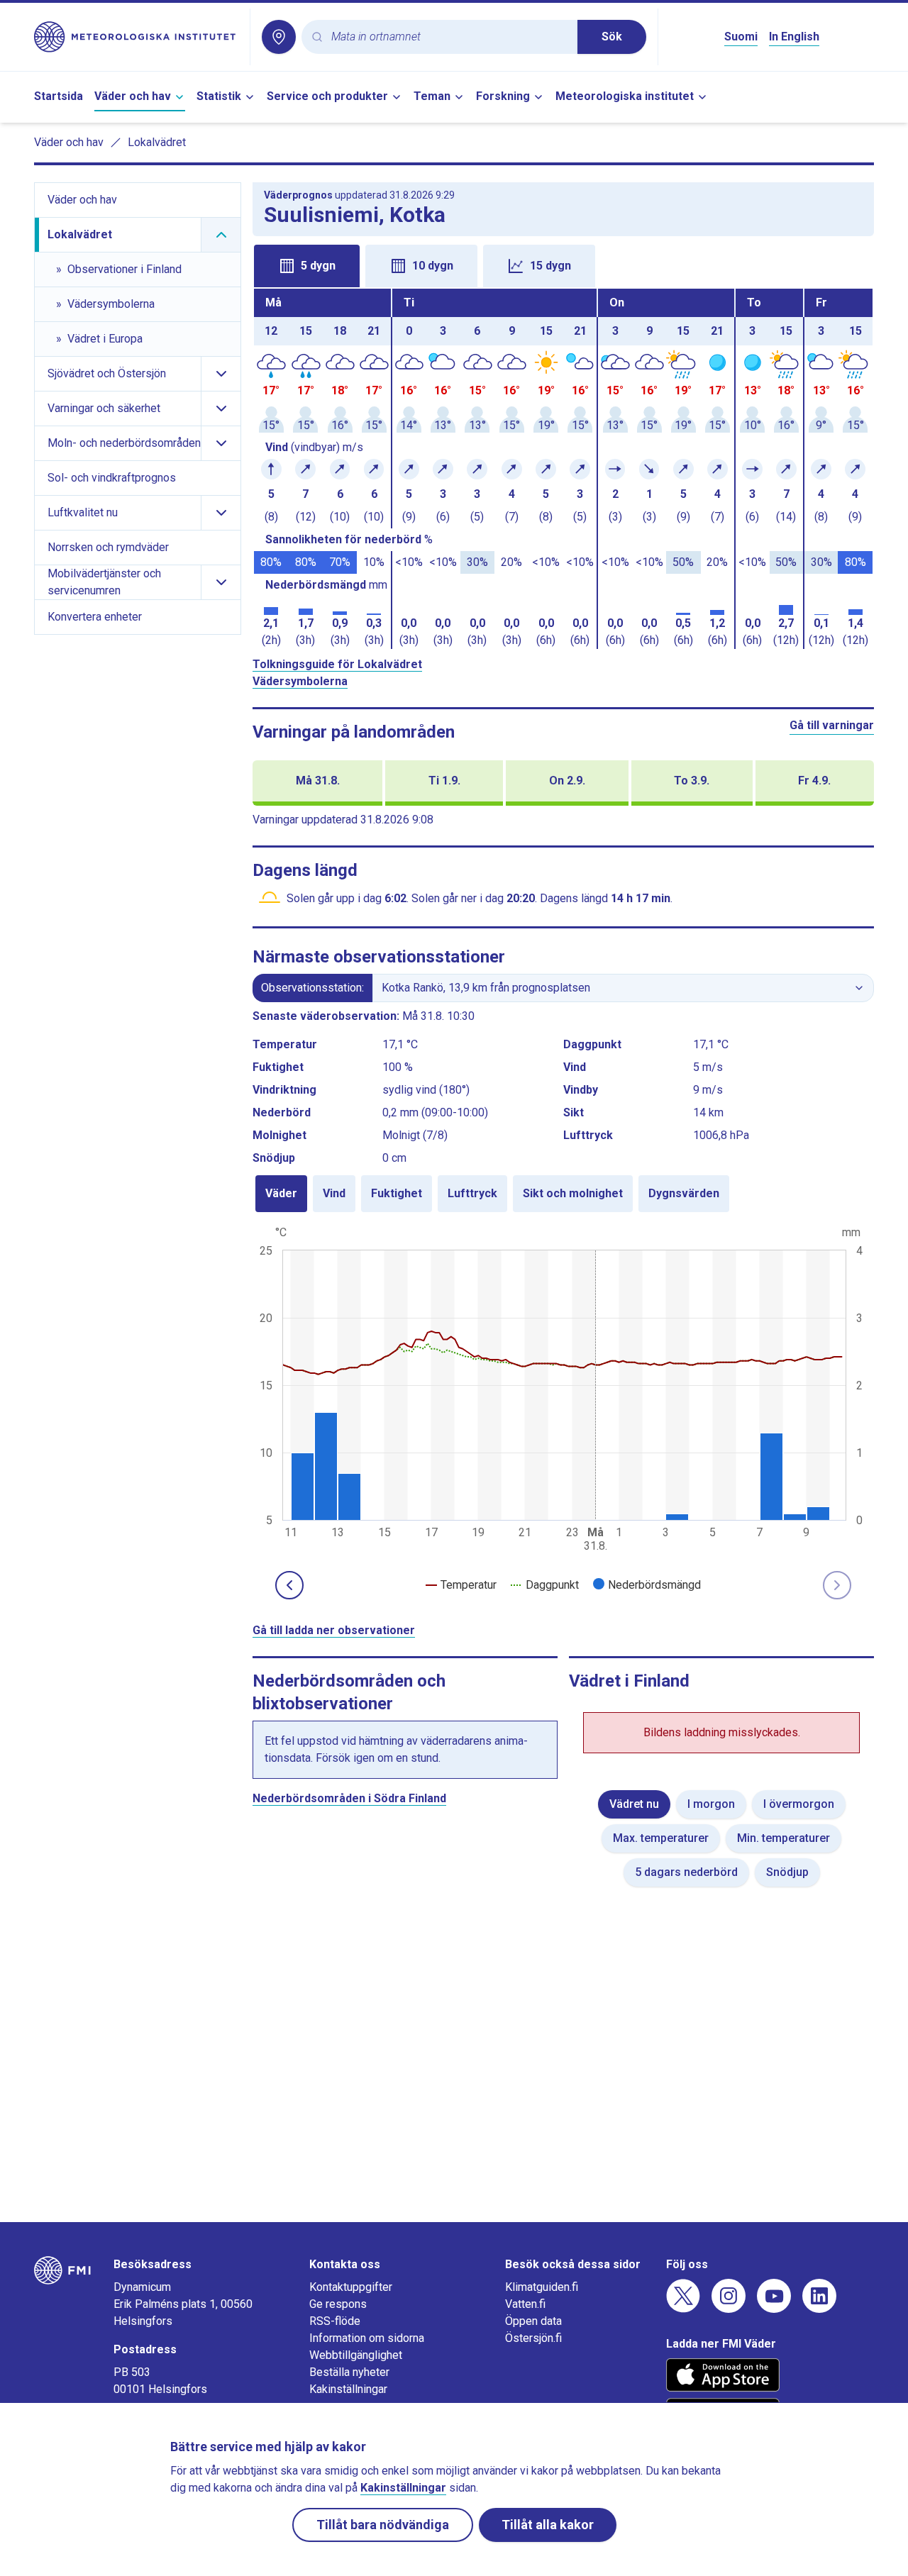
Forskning (503, 96)
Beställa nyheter (349, 2372)
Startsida (59, 96)
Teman (432, 96)
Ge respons (338, 2304)
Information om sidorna (367, 2338)
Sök (612, 37)
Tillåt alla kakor (548, 2525)
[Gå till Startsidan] (136, 37)
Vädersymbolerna (300, 681)
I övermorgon (799, 1804)
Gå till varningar (832, 725)
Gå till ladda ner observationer (334, 1630)
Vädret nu (634, 1804)
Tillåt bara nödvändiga (383, 2525)
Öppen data (533, 2321)
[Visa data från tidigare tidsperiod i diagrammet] (289, 1585)
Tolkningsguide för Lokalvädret (337, 664)
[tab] (307, 266)
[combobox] (449, 37)
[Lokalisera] (279, 37)
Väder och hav (133, 96)
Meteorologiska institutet (625, 96)
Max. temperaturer (661, 1838)
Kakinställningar (348, 2389)
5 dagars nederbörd (686, 1872)
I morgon (711, 1804)
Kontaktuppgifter (351, 2287)
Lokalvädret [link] (157, 142)
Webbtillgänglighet (356, 2355)
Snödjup (787, 1872)
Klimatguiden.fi (542, 2287)
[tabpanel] (563, 469)
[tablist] (563, 265)
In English (794, 37)
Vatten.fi (525, 2304)
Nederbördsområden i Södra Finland (349, 1798)
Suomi (741, 37)
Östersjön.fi (533, 2338)
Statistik (219, 96)
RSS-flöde (335, 2321)
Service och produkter (327, 96)
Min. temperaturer (784, 1838)
